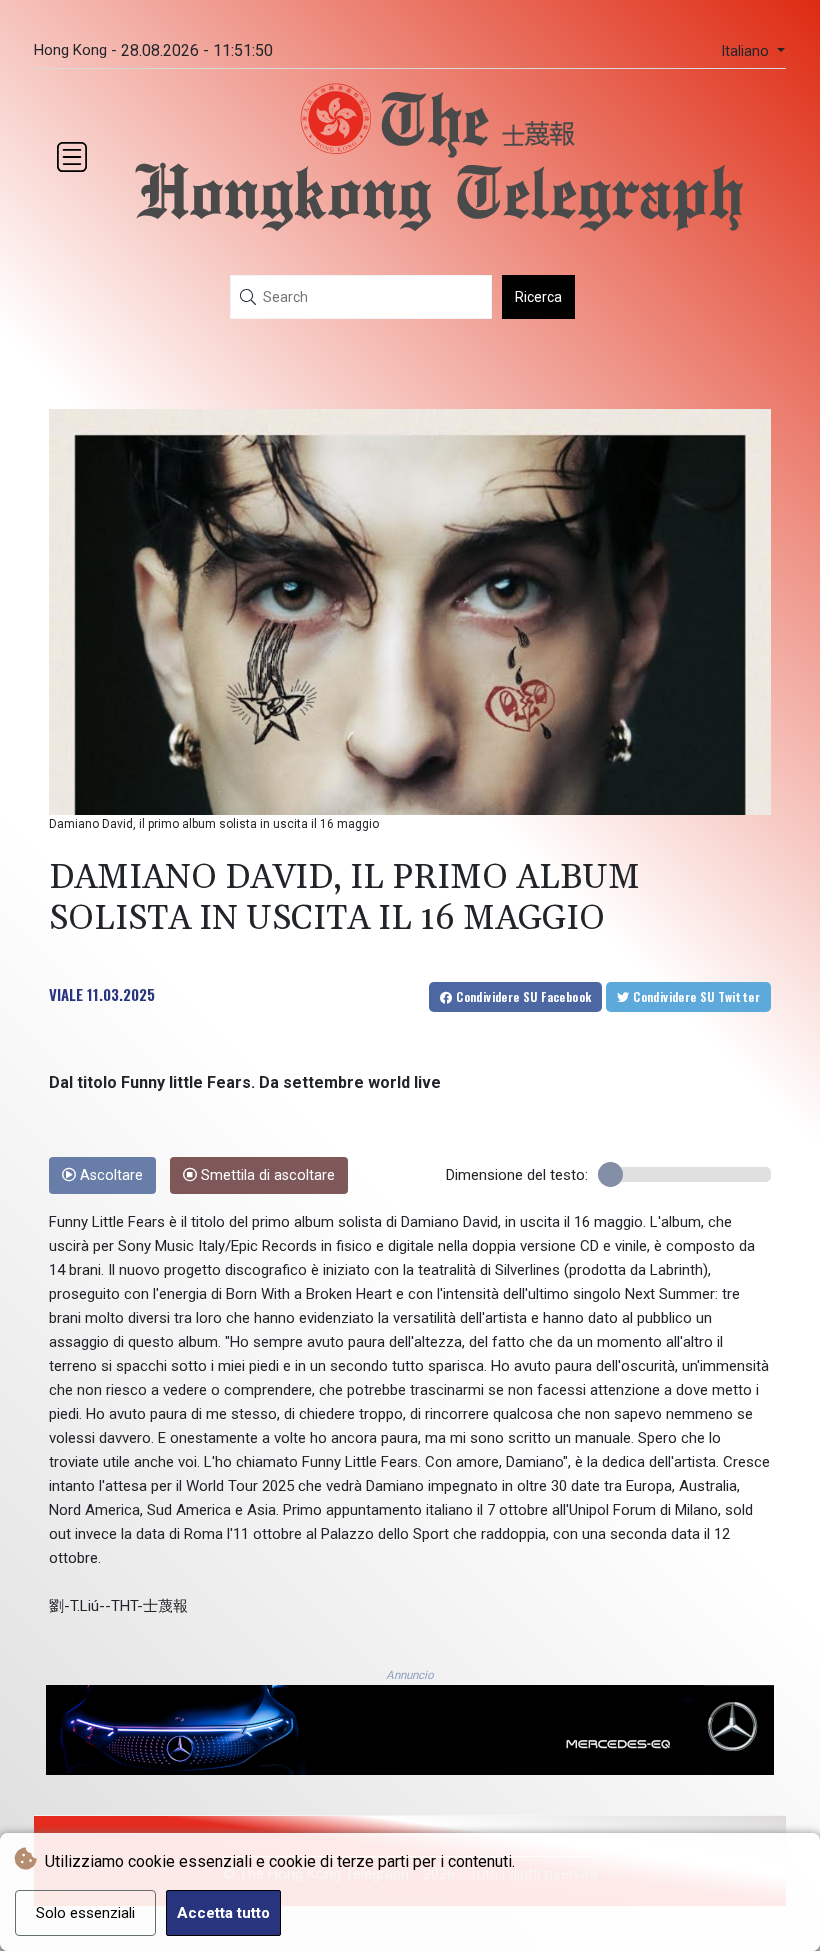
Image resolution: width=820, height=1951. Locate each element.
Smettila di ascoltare (266, 1175)
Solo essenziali (85, 1913)
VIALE (66, 994)
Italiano (747, 51)
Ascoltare (109, 1175)
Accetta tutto (223, 1913)
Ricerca (538, 297)
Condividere (522, 996)
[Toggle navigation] (72, 157)
